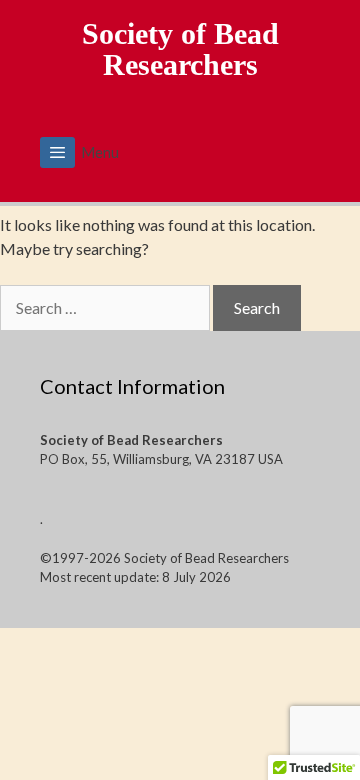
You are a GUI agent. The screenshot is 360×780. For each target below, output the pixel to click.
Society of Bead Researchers (180, 49)
